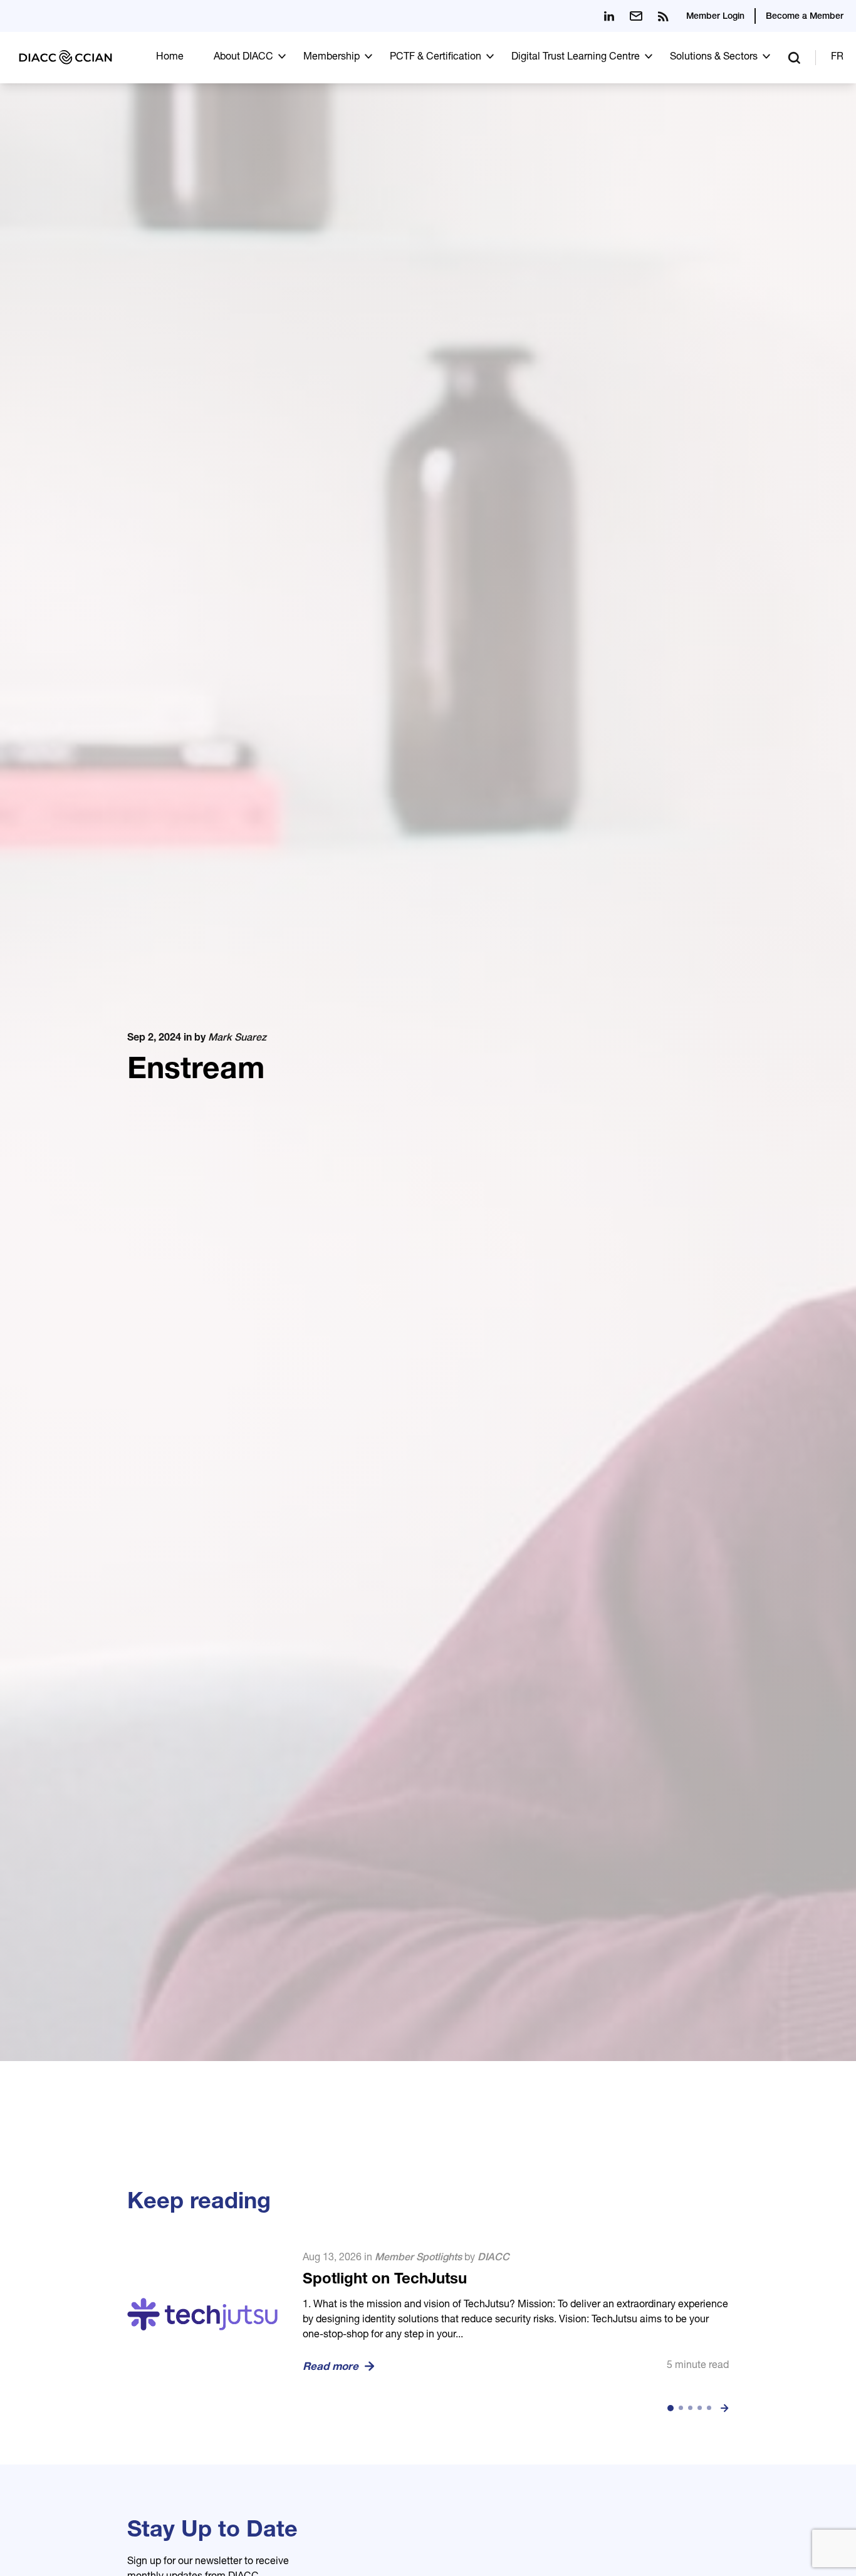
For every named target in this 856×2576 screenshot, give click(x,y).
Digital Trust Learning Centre (576, 58)
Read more (331, 2368)
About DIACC (243, 58)
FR (837, 58)
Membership (331, 58)
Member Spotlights (418, 2258)
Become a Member (805, 17)
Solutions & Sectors (714, 58)
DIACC (493, 2258)
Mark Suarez (237, 1039)
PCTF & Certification (436, 58)
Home (170, 58)
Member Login (715, 17)
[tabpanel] (428, 2314)
